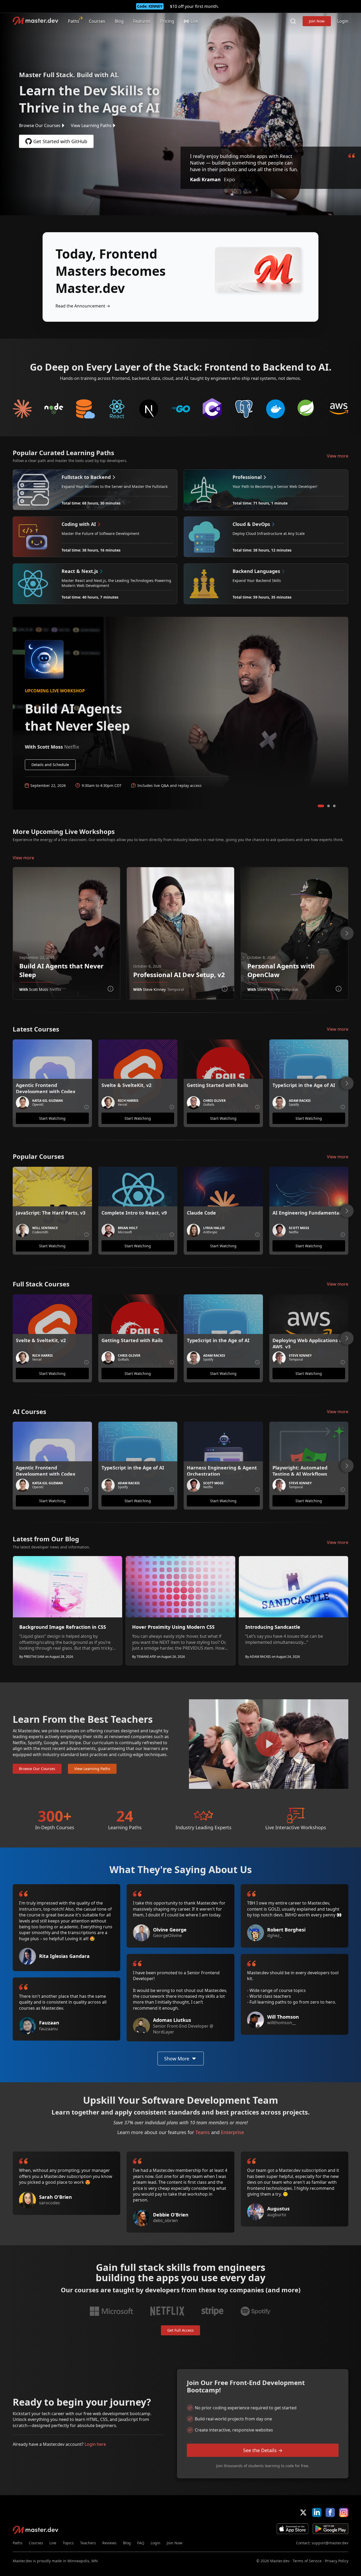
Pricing (167, 21)
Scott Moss (39, 989)
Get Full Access (181, 2330)
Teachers (88, 2543)
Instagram (344, 2512)
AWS (339, 409)
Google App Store (330, 2529)
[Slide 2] (328, 806)
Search (293, 21)
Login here (95, 2444)
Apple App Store (293, 2529)
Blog (119, 21)
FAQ (141, 2543)
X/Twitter (303, 2512)
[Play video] (269, 1744)
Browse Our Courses (40, 125)
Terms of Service (307, 2561)
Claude (22, 409)
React (117, 409)
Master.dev (36, 21)
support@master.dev (330, 2543)
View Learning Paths (91, 125)
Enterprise (232, 2132)
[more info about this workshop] (110, 989)
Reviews (109, 2543)
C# (212, 409)
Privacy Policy (337, 2561)
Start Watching (52, 1118)
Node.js (54, 409)
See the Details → (263, 2450)
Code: (150, 6)
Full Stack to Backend (86, 409)
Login (343, 21)
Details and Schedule (50, 765)
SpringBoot (307, 409)
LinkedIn (317, 2512)
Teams (203, 2132)
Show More (177, 2059)
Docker (276, 409)
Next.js (149, 409)
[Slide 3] (334, 806)
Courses (97, 21)
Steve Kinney (154, 989)
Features (142, 21)
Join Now (317, 21)
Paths (74, 21)
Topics (68, 2543)
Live (53, 2543)
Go (181, 409)
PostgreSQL (244, 409)
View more (338, 456)
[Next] (347, 933)
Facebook (330, 2512)
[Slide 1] (321, 806)
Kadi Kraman (205, 179)
